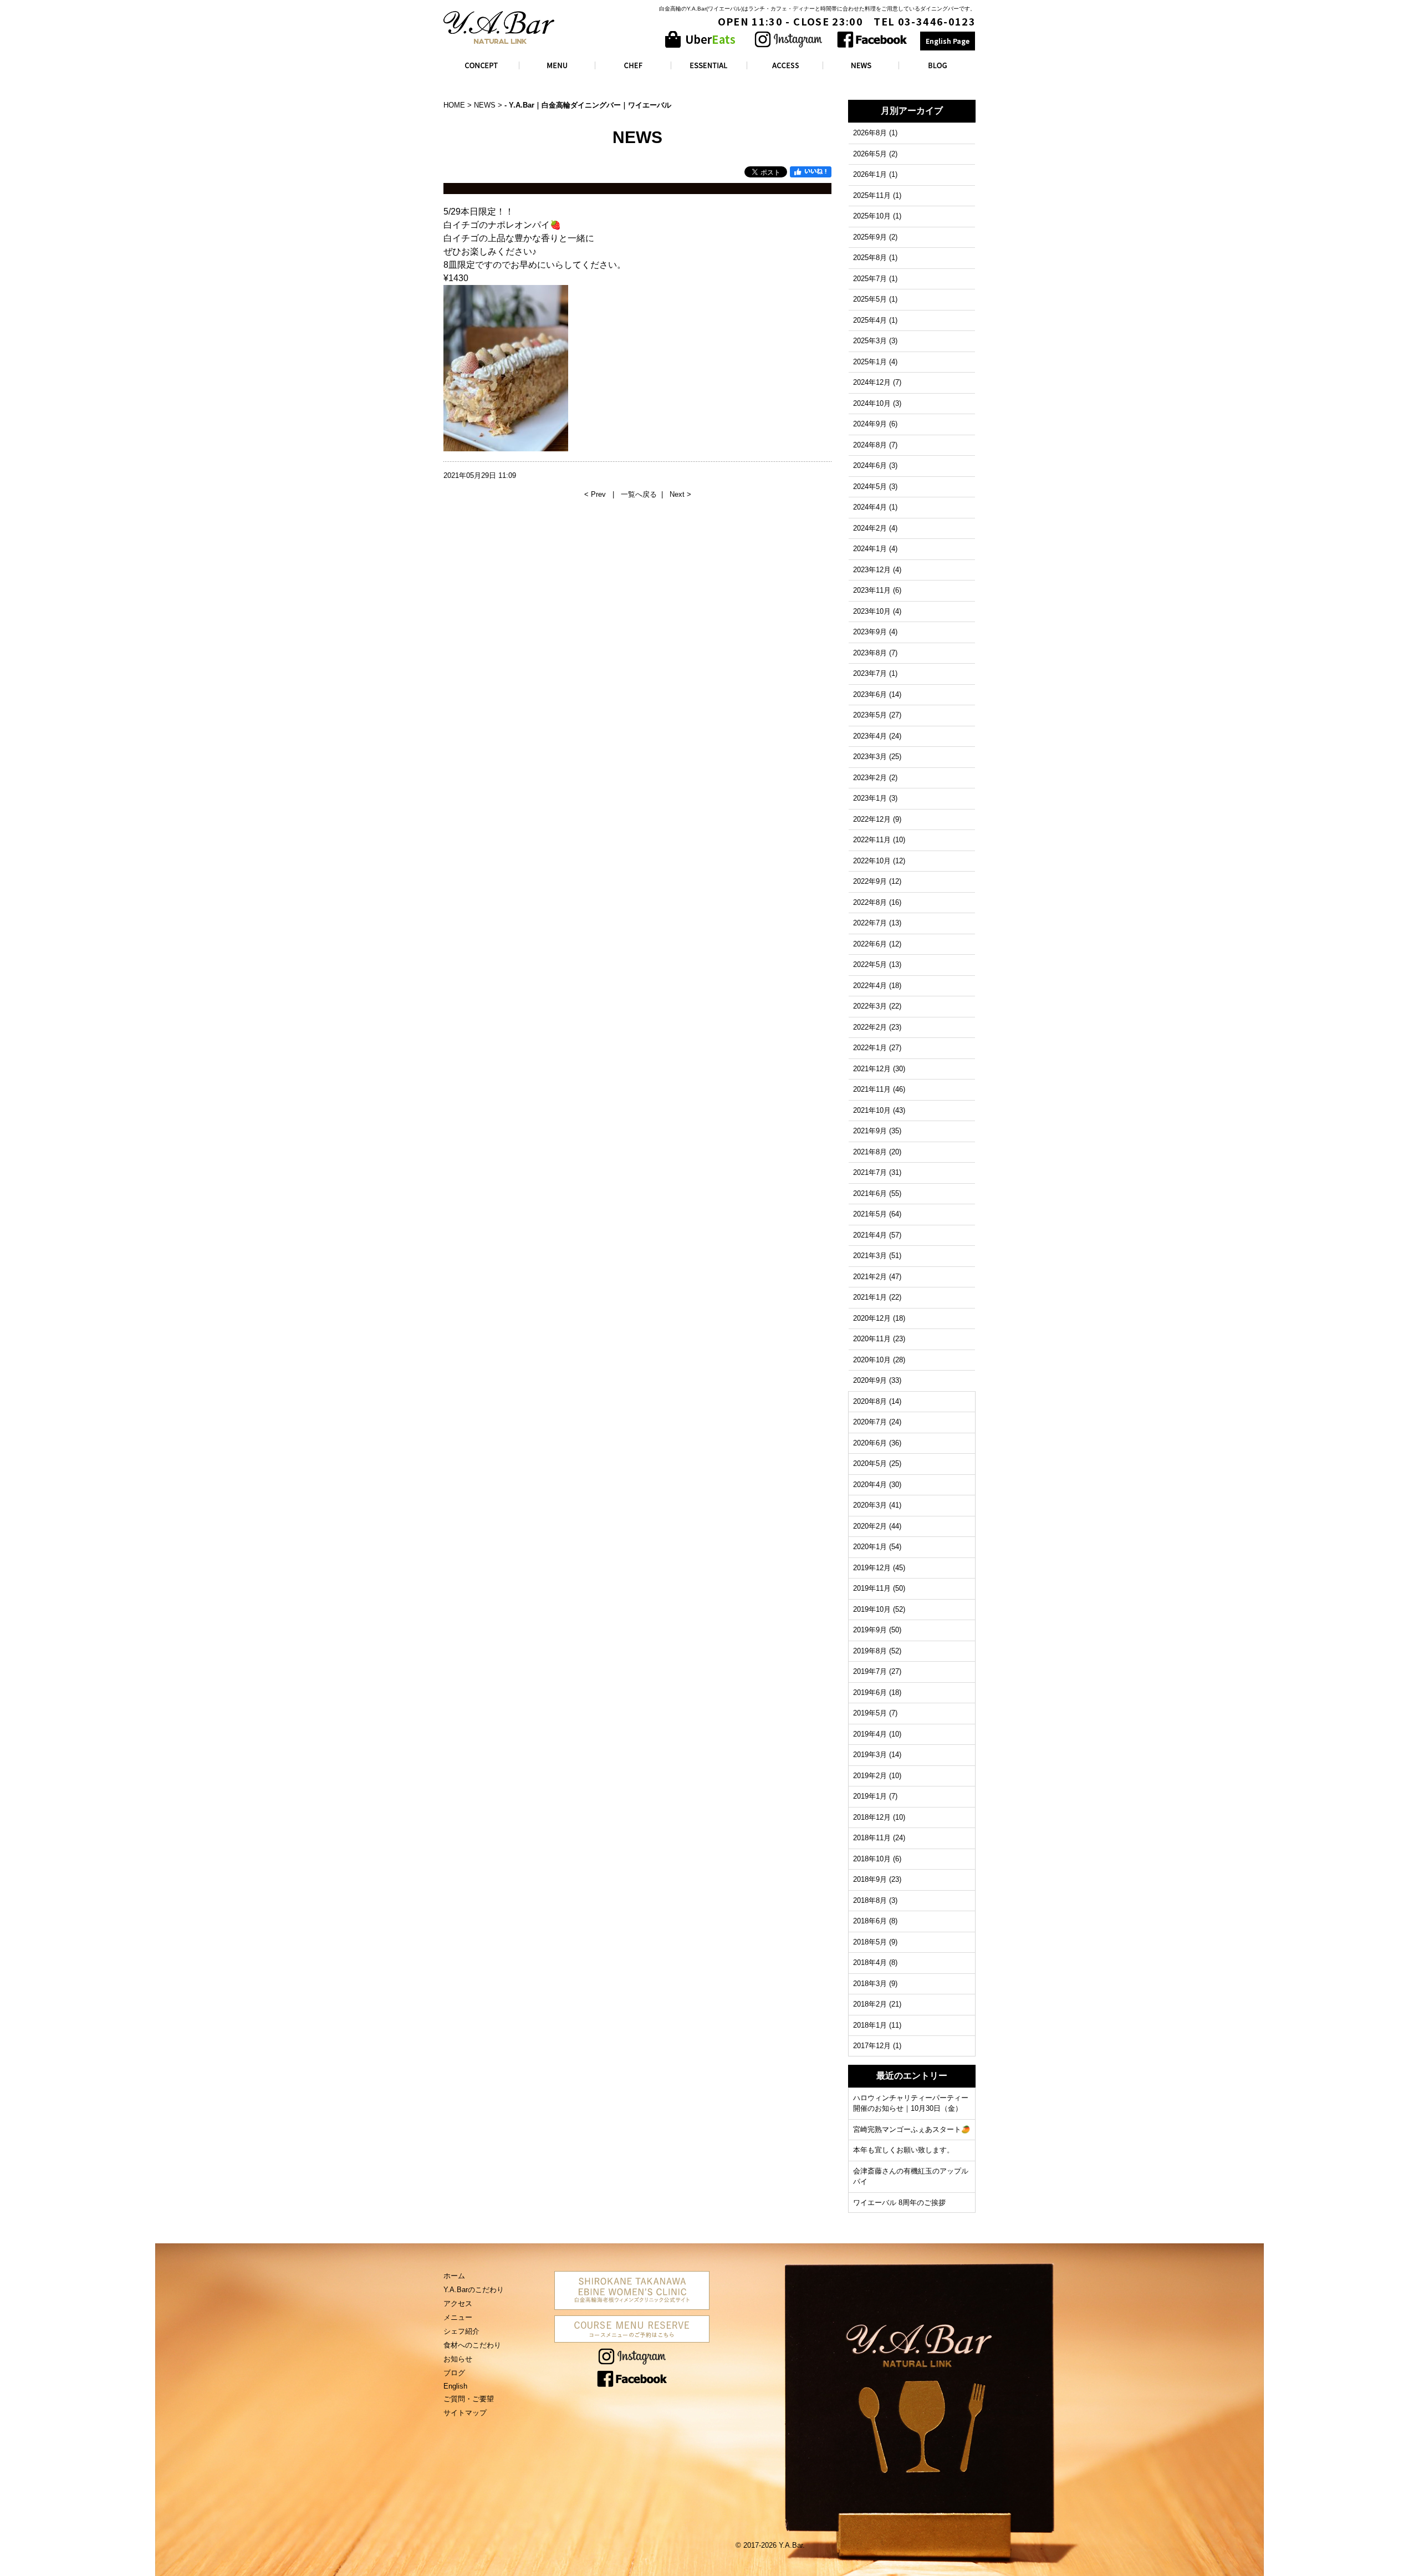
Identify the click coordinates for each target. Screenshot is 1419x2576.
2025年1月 (870, 362)
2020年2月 (870, 1526)
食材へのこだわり (472, 2345)
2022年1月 (870, 1048)
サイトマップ (465, 2413)
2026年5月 (870, 154)
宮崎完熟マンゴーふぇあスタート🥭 (912, 2129)
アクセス (458, 2303)
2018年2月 (870, 2004)
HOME (454, 105)
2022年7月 (870, 923)
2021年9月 (870, 1131)
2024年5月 (870, 487)
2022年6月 (870, 944)
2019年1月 (870, 1796)
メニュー (458, 2317)
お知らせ (458, 2359)
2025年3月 (870, 341)
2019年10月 (872, 1609)
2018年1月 (870, 2025)
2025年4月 (870, 320)
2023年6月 (870, 694)
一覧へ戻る (639, 494)
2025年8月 (870, 258)
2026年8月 (870, 133)
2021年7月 (870, 1172)
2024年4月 (870, 507)
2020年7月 (870, 1422)
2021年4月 (870, 1235)
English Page (948, 41)
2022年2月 (870, 1027)
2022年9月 (870, 881)
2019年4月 (870, 1734)
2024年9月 (870, 424)
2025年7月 (870, 279)
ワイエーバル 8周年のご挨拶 (899, 2203)
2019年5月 (870, 1713)
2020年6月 (870, 1443)
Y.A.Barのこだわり (474, 2290)
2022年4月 (870, 986)
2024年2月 (870, 528)
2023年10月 (872, 611)
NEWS (485, 105)
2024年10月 (872, 403)
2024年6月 (870, 465)
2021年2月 (870, 1277)
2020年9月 (870, 1380)
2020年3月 (870, 1505)
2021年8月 (870, 1152)
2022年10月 (872, 861)
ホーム (454, 2276)
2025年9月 (870, 237)
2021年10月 (872, 1110)
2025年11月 (872, 195)
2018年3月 (870, 1984)
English (455, 2386)
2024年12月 (872, 382)
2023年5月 (870, 715)
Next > (680, 494)
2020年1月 (870, 1547)
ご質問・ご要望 (469, 2399)
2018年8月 (870, 1900)
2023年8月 (870, 653)
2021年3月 (870, 1256)
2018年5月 (870, 1942)
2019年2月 (870, 1776)
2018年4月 (870, 1962)
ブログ (454, 2373)
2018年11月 (872, 1838)
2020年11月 (872, 1339)
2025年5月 (870, 299)
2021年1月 (870, 1297)
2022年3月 (870, 1006)
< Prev (596, 494)
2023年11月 (872, 590)
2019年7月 (870, 1671)
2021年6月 (870, 1193)
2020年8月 (870, 1401)
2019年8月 (870, 1651)
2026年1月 (870, 174)
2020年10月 (872, 1360)
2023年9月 (870, 632)
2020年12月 (872, 1318)
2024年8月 (870, 445)
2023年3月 (870, 757)
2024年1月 (870, 549)
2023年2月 (870, 778)
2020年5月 (870, 1463)
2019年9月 (870, 1630)
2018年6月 (870, 1921)
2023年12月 (872, 570)
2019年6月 (870, 1692)
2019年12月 (872, 1568)
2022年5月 (870, 964)
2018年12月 (872, 1817)
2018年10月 (872, 1859)
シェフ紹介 (461, 2331)
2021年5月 (870, 1214)
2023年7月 (870, 673)
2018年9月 (870, 1879)
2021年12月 (872, 1069)
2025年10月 (872, 216)
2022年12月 (872, 819)
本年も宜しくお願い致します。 (904, 2150)
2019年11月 (872, 1588)
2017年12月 (872, 2046)
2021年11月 (872, 1089)
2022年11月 (872, 840)
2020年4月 (870, 1485)
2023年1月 (870, 798)
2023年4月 (870, 736)
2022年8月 (870, 902)
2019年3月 (870, 1755)
